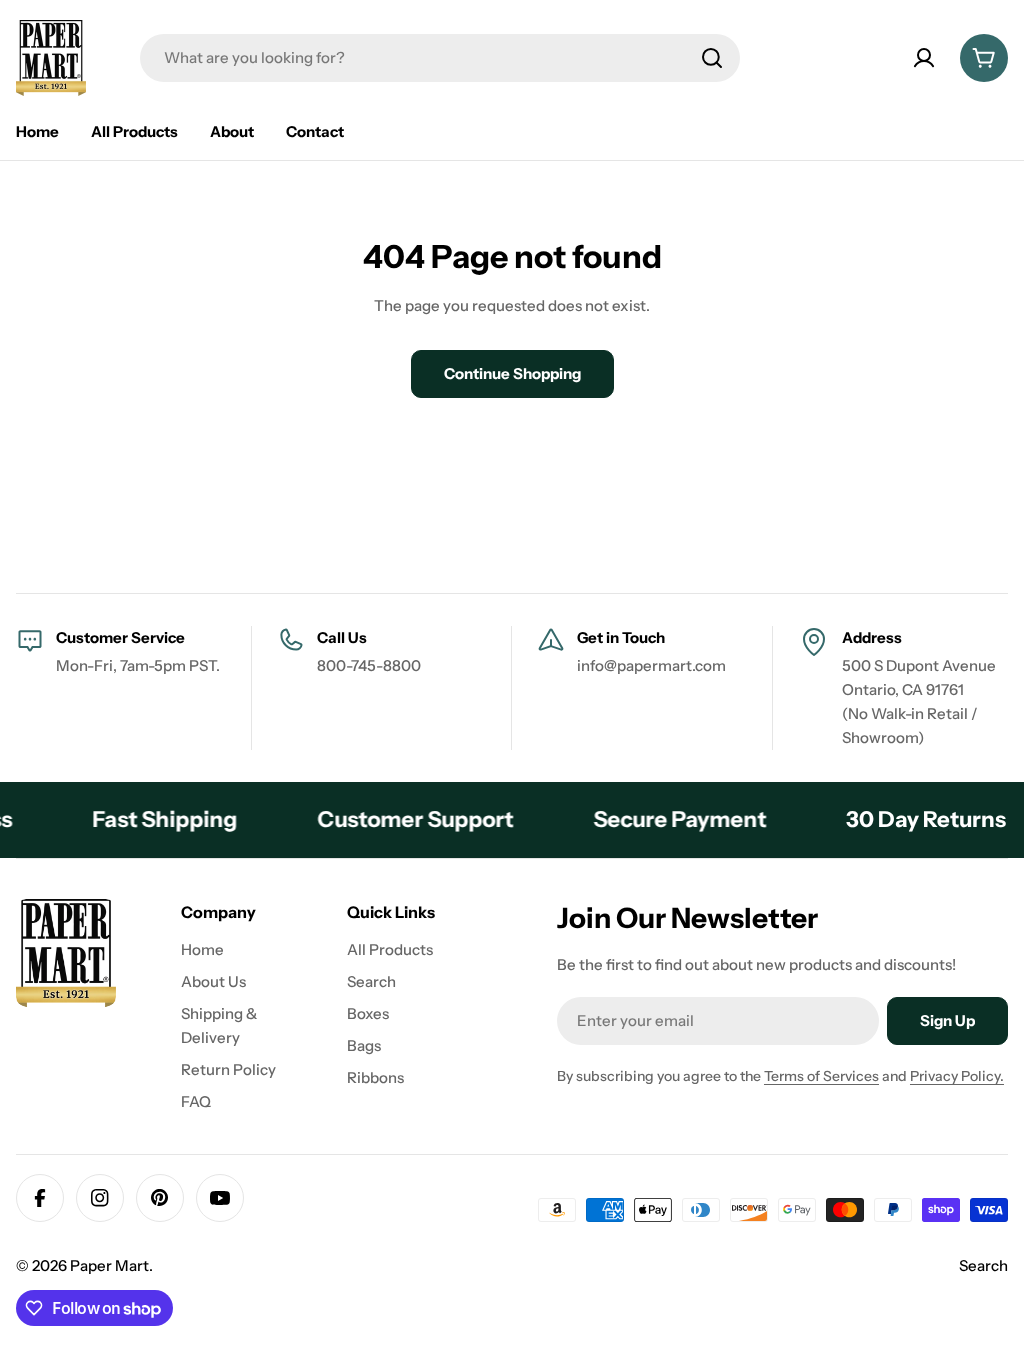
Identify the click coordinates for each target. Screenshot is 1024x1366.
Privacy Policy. (957, 1076)
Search (983, 1265)
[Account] (924, 58)
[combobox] (440, 58)
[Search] (712, 58)
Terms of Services (821, 1076)
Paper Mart (109, 1265)
